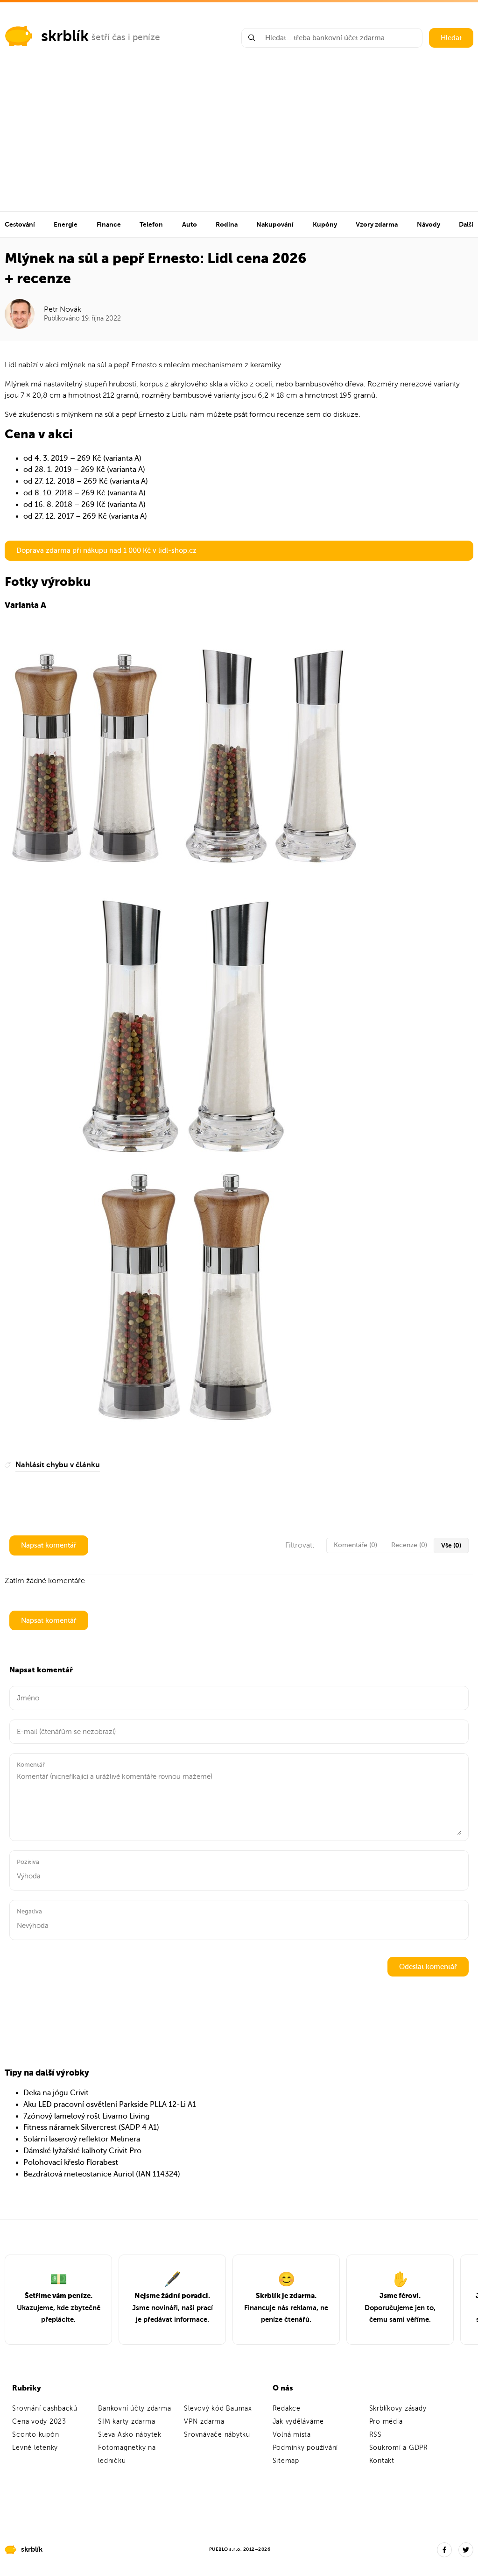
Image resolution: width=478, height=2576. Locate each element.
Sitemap (286, 2461)
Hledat (451, 38)
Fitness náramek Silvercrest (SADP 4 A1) (91, 2127)
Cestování (20, 224)
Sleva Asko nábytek (130, 2435)
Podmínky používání (306, 2448)
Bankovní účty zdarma (134, 2408)
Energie (66, 224)
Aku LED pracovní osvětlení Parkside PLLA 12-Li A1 (110, 2105)
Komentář (31, 1765)
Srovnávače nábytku (217, 2435)
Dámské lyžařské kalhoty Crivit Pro (82, 2151)
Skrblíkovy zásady (398, 2408)
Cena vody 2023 (39, 2422)
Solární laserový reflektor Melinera (82, 2139)
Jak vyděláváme (299, 2422)
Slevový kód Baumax (218, 2408)
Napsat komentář (49, 1545)
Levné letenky (35, 2448)
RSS (376, 2435)
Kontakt (382, 2461)
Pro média (386, 2422)
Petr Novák (63, 309)
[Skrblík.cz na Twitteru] (466, 2550)
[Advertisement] (239, 141)
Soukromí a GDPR (399, 2448)
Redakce (287, 2408)
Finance (109, 224)
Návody (429, 224)
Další (466, 224)
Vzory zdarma (377, 224)
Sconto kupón (35, 2435)
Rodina (227, 224)
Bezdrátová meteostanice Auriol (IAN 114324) (102, 2174)
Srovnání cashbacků (45, 2408)
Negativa (29, 1911)
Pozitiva (28, 1862)
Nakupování (275, 224)
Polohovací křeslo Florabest (71, 2162)
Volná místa (292, 2435)
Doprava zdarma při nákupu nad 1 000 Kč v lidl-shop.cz (106, 550)
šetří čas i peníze (126, 37)
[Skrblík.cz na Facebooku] (444, 2550)
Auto (190, 224)
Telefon (151, 224)
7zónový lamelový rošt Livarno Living (86, 2116)
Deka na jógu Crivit (56, 2093)
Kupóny (325, 224)
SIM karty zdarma (127, 2422)
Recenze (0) (409, 1545)
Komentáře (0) (355, 1545)
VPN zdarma (204, 2422)
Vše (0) (451, 1545)
